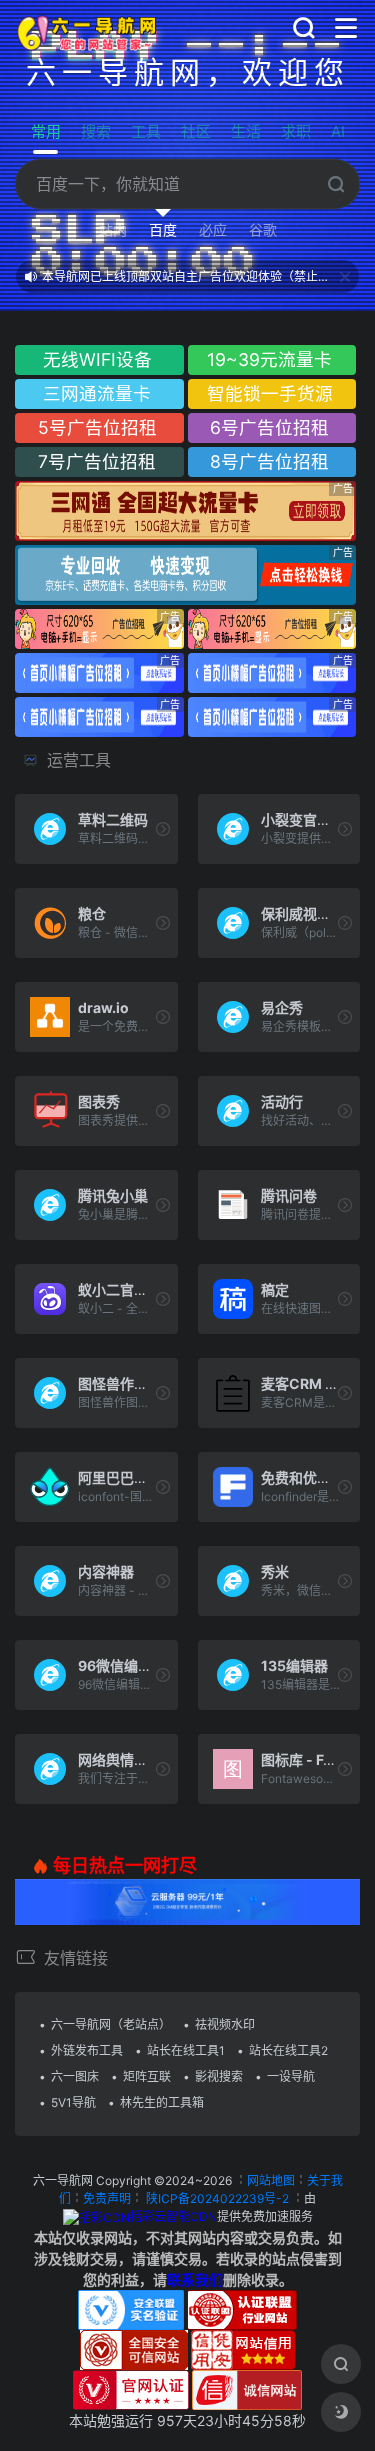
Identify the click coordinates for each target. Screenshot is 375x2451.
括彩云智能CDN (173, 2216)
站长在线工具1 (186, 2050)
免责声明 (107, 2198)
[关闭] (345, 276)
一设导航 (291, 2076)
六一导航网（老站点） (111, 2024)
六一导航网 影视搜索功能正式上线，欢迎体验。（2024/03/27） (188, 283)
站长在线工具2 (288, 2050)
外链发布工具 (87, 2050)
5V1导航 (73, 2102)
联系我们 (195, 2279)
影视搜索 (219, 2076)
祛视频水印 (225, 2024)
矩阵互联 (147, 2076)
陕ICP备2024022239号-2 (217, 2198)
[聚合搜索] (341, 2364)
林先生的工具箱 (162, 2102)
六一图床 (75, 2076)
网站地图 (271, 2180)
